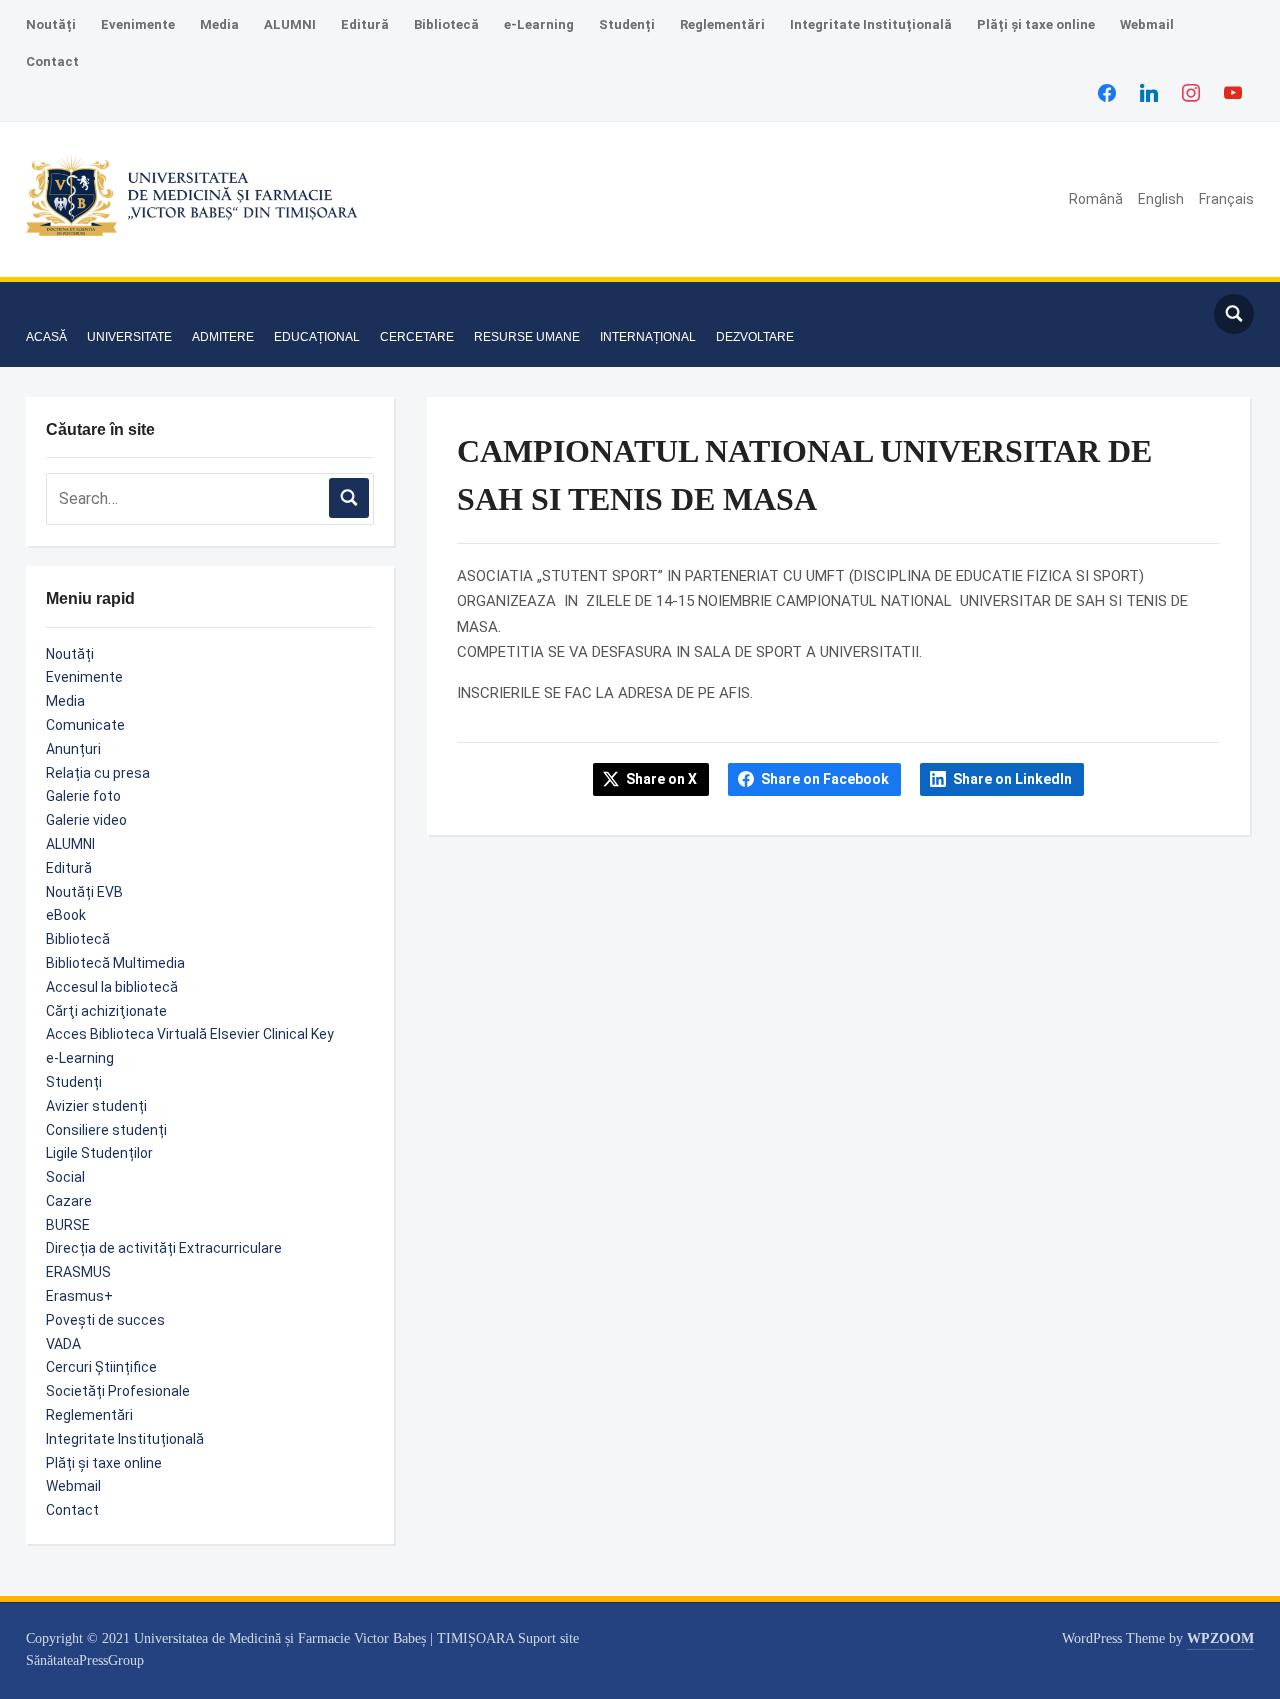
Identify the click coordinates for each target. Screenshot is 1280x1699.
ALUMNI (290, 24)
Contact (52, 61)
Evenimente (138, 24)
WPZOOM (1220, 1638)
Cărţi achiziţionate (106, 1011)
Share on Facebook (825, 779)
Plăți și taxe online (1036, 24)
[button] (44, 306)
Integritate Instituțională (871, 24)
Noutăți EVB (84, 892)
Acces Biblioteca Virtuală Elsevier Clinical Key (190, 1034)
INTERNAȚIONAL (648, 337)
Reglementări (722, 24)
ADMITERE (223, 337)
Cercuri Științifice (101, 1367)
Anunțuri (73, 749)
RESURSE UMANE (527, 337)
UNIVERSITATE (129, 337)
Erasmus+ (79, 1296)
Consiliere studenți (106, 1130)
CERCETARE (417, 337)
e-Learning (539, 24)
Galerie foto (83, 796)
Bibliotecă (446, 24)
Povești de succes (105, 1320)
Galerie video (86, 820)
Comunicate (85, 725)
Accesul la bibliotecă (112, 987)
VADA (63, 1344)
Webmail (1147, 24)
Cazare (69, 1201)
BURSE (68, 1225)
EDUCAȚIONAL (317, 337)
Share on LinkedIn (1012, 779)
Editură (365, 24)
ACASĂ (46, 337)
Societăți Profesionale (118, 1391)
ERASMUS (78, 1272)
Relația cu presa (98, 773)
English (1161, 199)
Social (65, 1177)
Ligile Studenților (99, 1153)
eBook (66, 915)
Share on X (661, 779)
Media (219, 24)
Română (1096, 199)
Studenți (627, 24)
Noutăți (51, 24)
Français (1226, 199)
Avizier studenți (96, 1106)
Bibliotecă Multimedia (115, 963)
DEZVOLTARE (755, 337)
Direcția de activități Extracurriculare (164, 1248)
